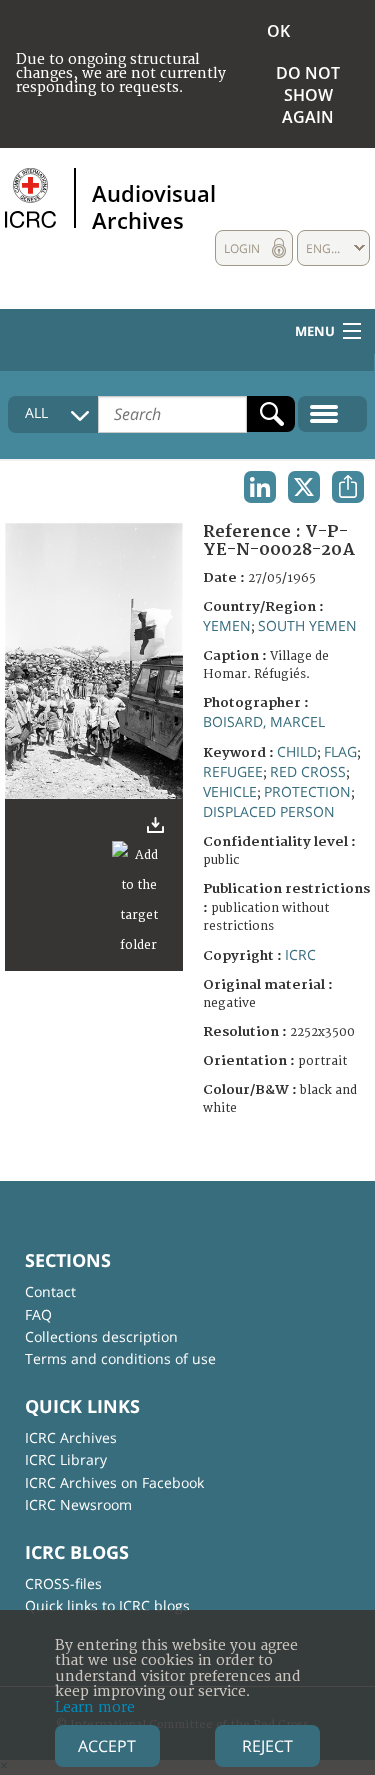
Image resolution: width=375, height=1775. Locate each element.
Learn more (95, 1707)
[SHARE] (348, 487)
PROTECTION (307, 791)
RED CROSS (308, 771)
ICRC (300, 954)
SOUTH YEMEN (307, 625)
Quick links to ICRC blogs (107, 1605)
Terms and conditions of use (120, 1358)
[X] (304, 487)
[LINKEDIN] (260, 487)
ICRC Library (66, 1459)
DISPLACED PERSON (269, 811)
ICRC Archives (71, 1437)
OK (278, 31)
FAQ (38, 1314)
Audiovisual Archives (154, 206)
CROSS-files (63, 1583)
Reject (267, 1746)
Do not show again (308, 95)
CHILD (297, 751)
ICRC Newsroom (78, 1504)
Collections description (101, 1336)
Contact (50, 1291)
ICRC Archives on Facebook (114, 1482)
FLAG (340, 751)
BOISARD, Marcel (264, 721)
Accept (107, 1746)
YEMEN (227, 625)
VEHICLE (230, 791)
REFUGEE (233, 771)
